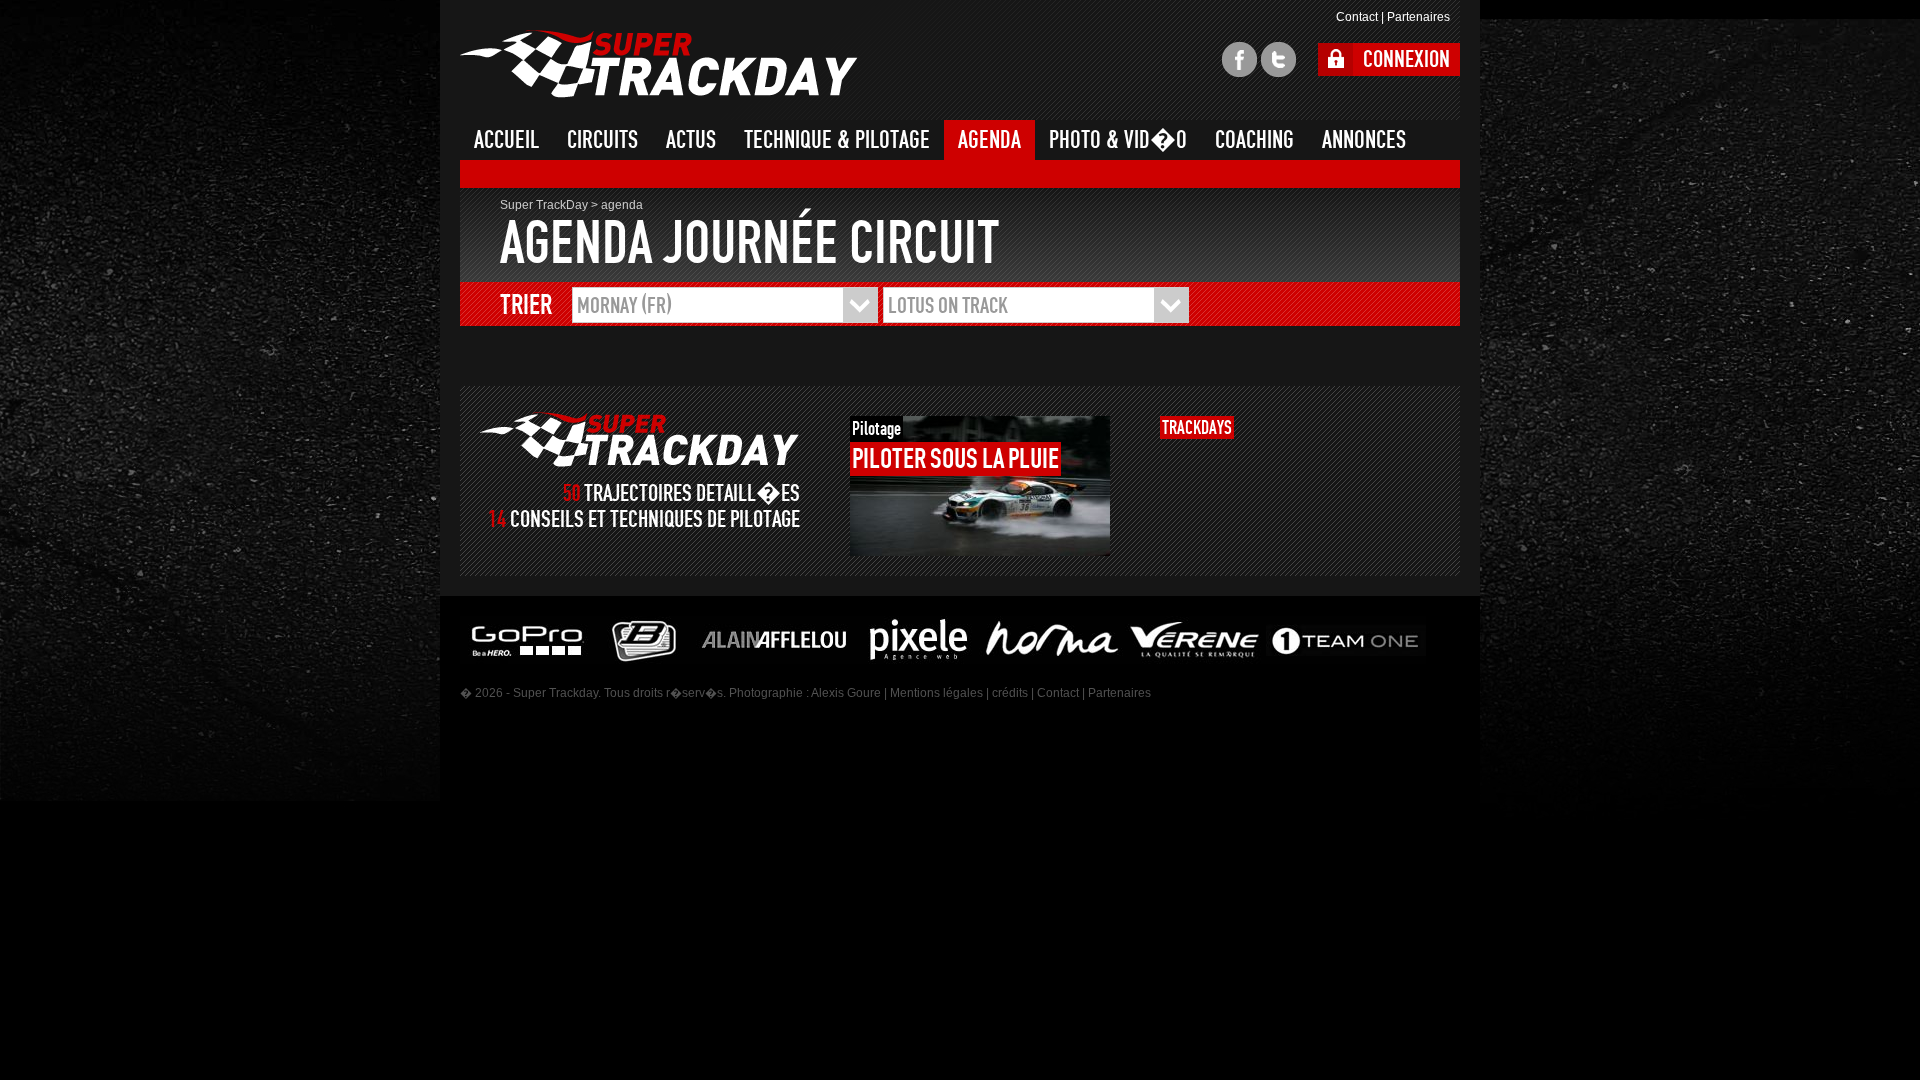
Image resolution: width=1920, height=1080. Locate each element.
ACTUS (691, 140)
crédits (1010, 693)
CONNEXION (1406, 59)
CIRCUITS (602, 140)
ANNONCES (1364, 140)
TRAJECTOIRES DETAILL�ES (692, 493)
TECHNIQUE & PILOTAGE (837, 140)
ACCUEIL (506, 140)
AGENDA (989, 140)
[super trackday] (639, 439)
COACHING (1254, 140)
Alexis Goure (846, 693)
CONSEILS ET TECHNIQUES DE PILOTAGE (655, 519)
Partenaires (1418, 17)
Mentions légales (936, 693)
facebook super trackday (1239, 59)
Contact (1357, 17)
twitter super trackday (1278, 59)
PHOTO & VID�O (1118, 140)
